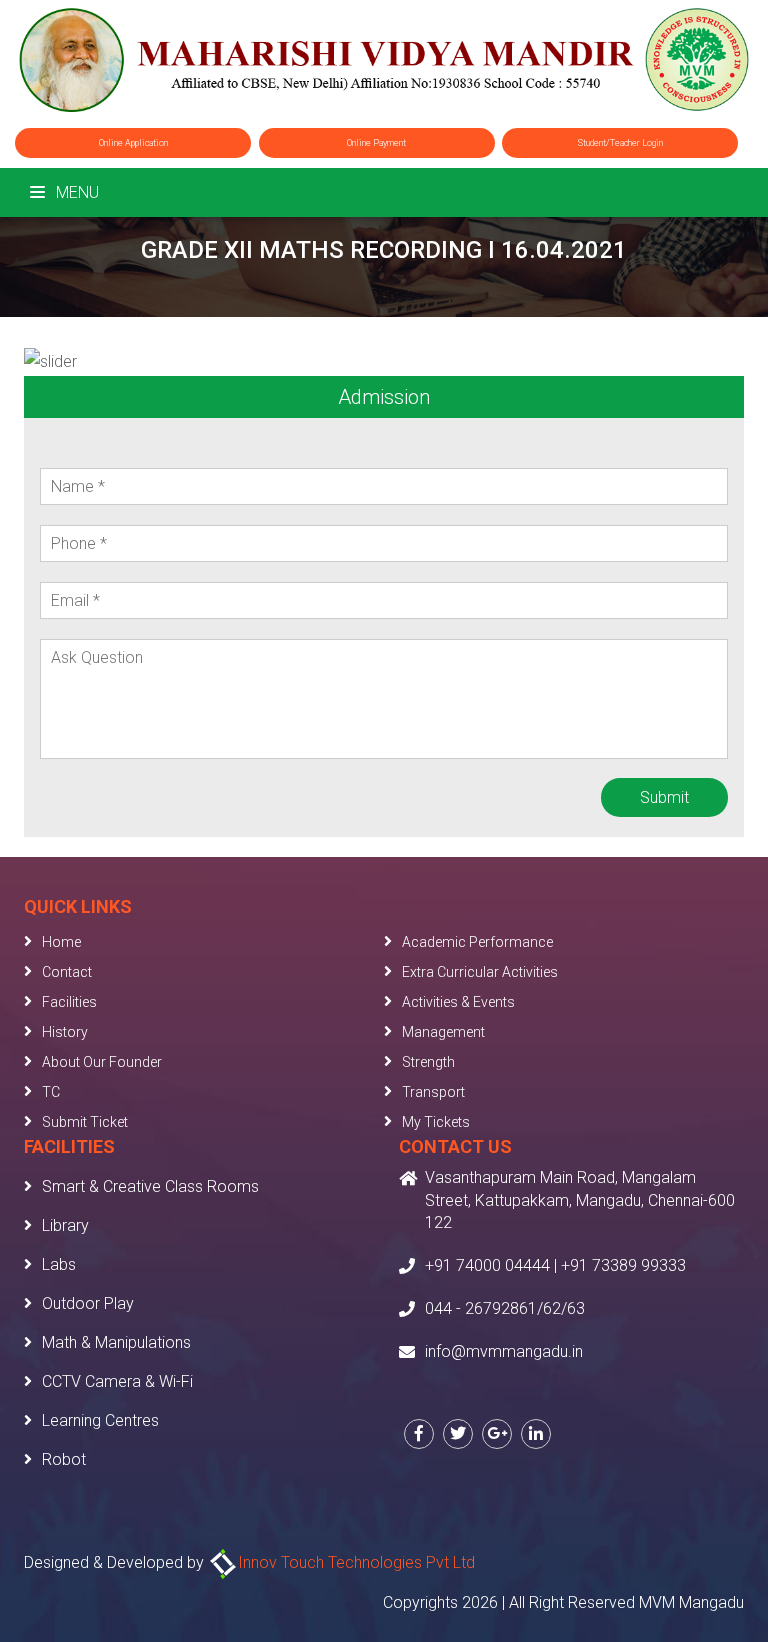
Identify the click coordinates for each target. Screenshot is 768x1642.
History (65, 1032)
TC (51, 1092)
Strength (428, 1062)
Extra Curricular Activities (480, 972)
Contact (67, 972)
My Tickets (436, 1122)
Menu (75, 192)
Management (443, 1032)
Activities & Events (458, 1002)
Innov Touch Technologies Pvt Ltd (356, 1562)
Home (61, 942)
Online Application (133, 143)
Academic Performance (477, 942)
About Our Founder (102, 1062)
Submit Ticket (85, 1122)
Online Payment (376, 143)
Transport (433, 1092)
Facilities (69, 1002)
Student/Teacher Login (620, 143)
